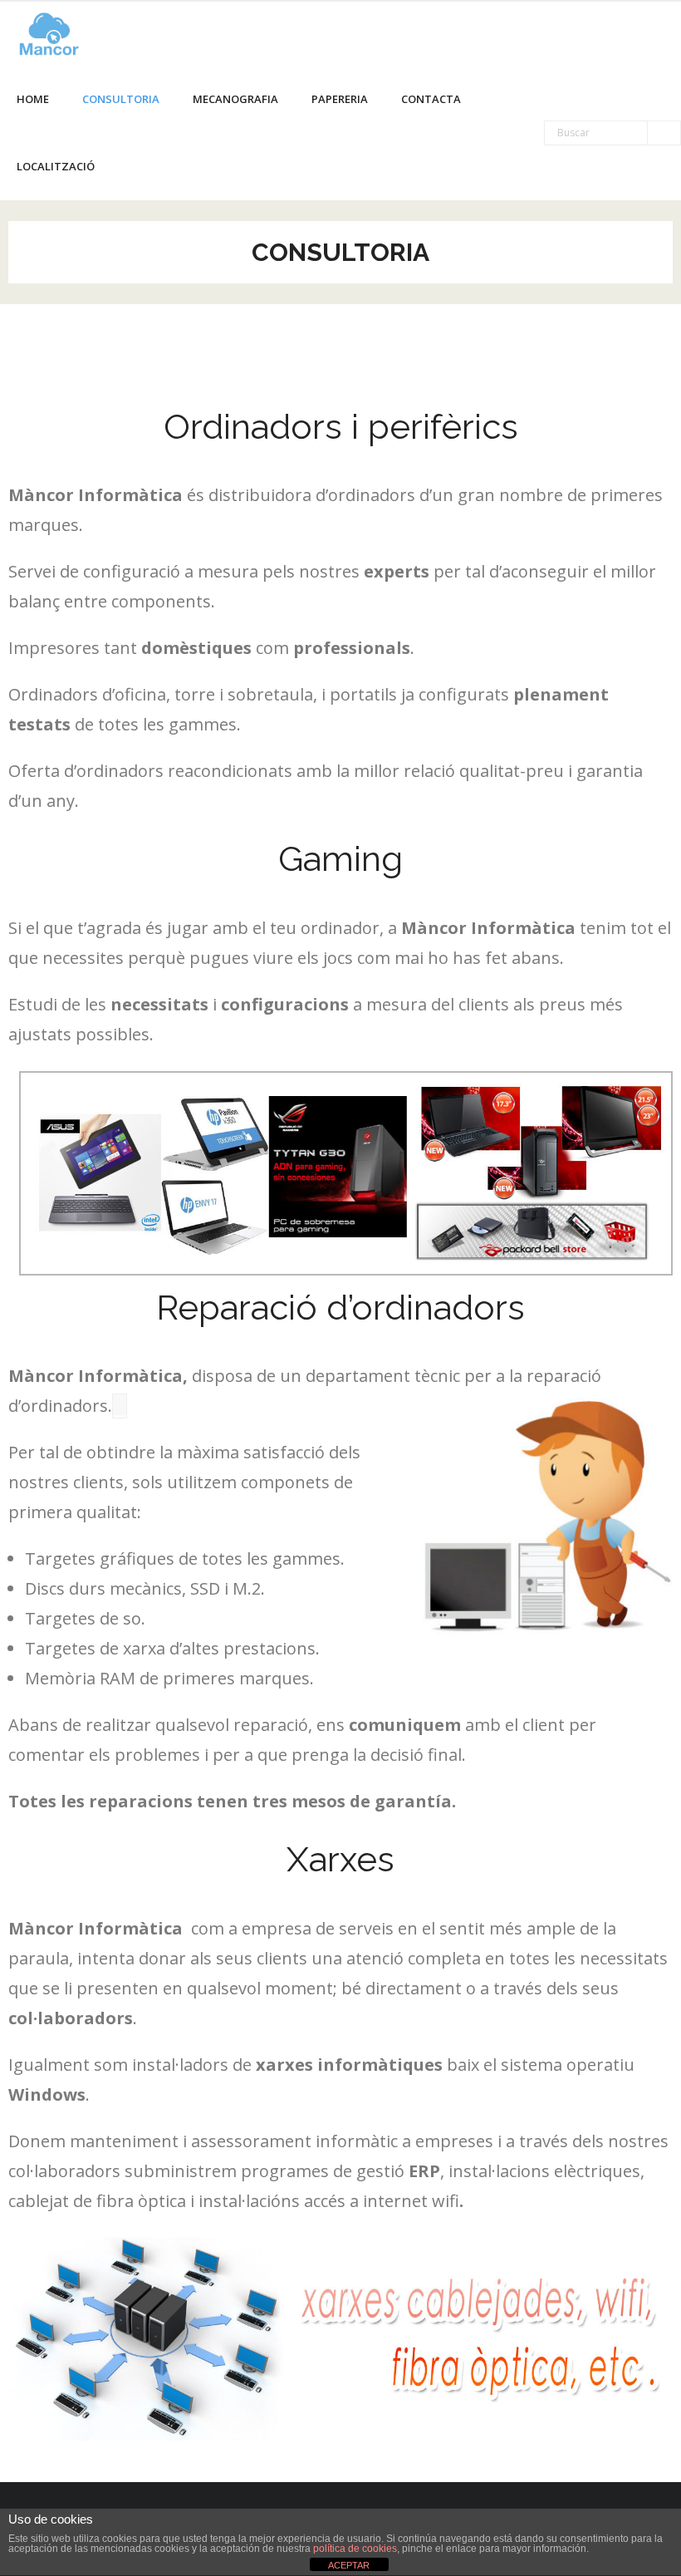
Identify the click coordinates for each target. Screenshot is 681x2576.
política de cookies (355, 2549)
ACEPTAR (349, 2565)
